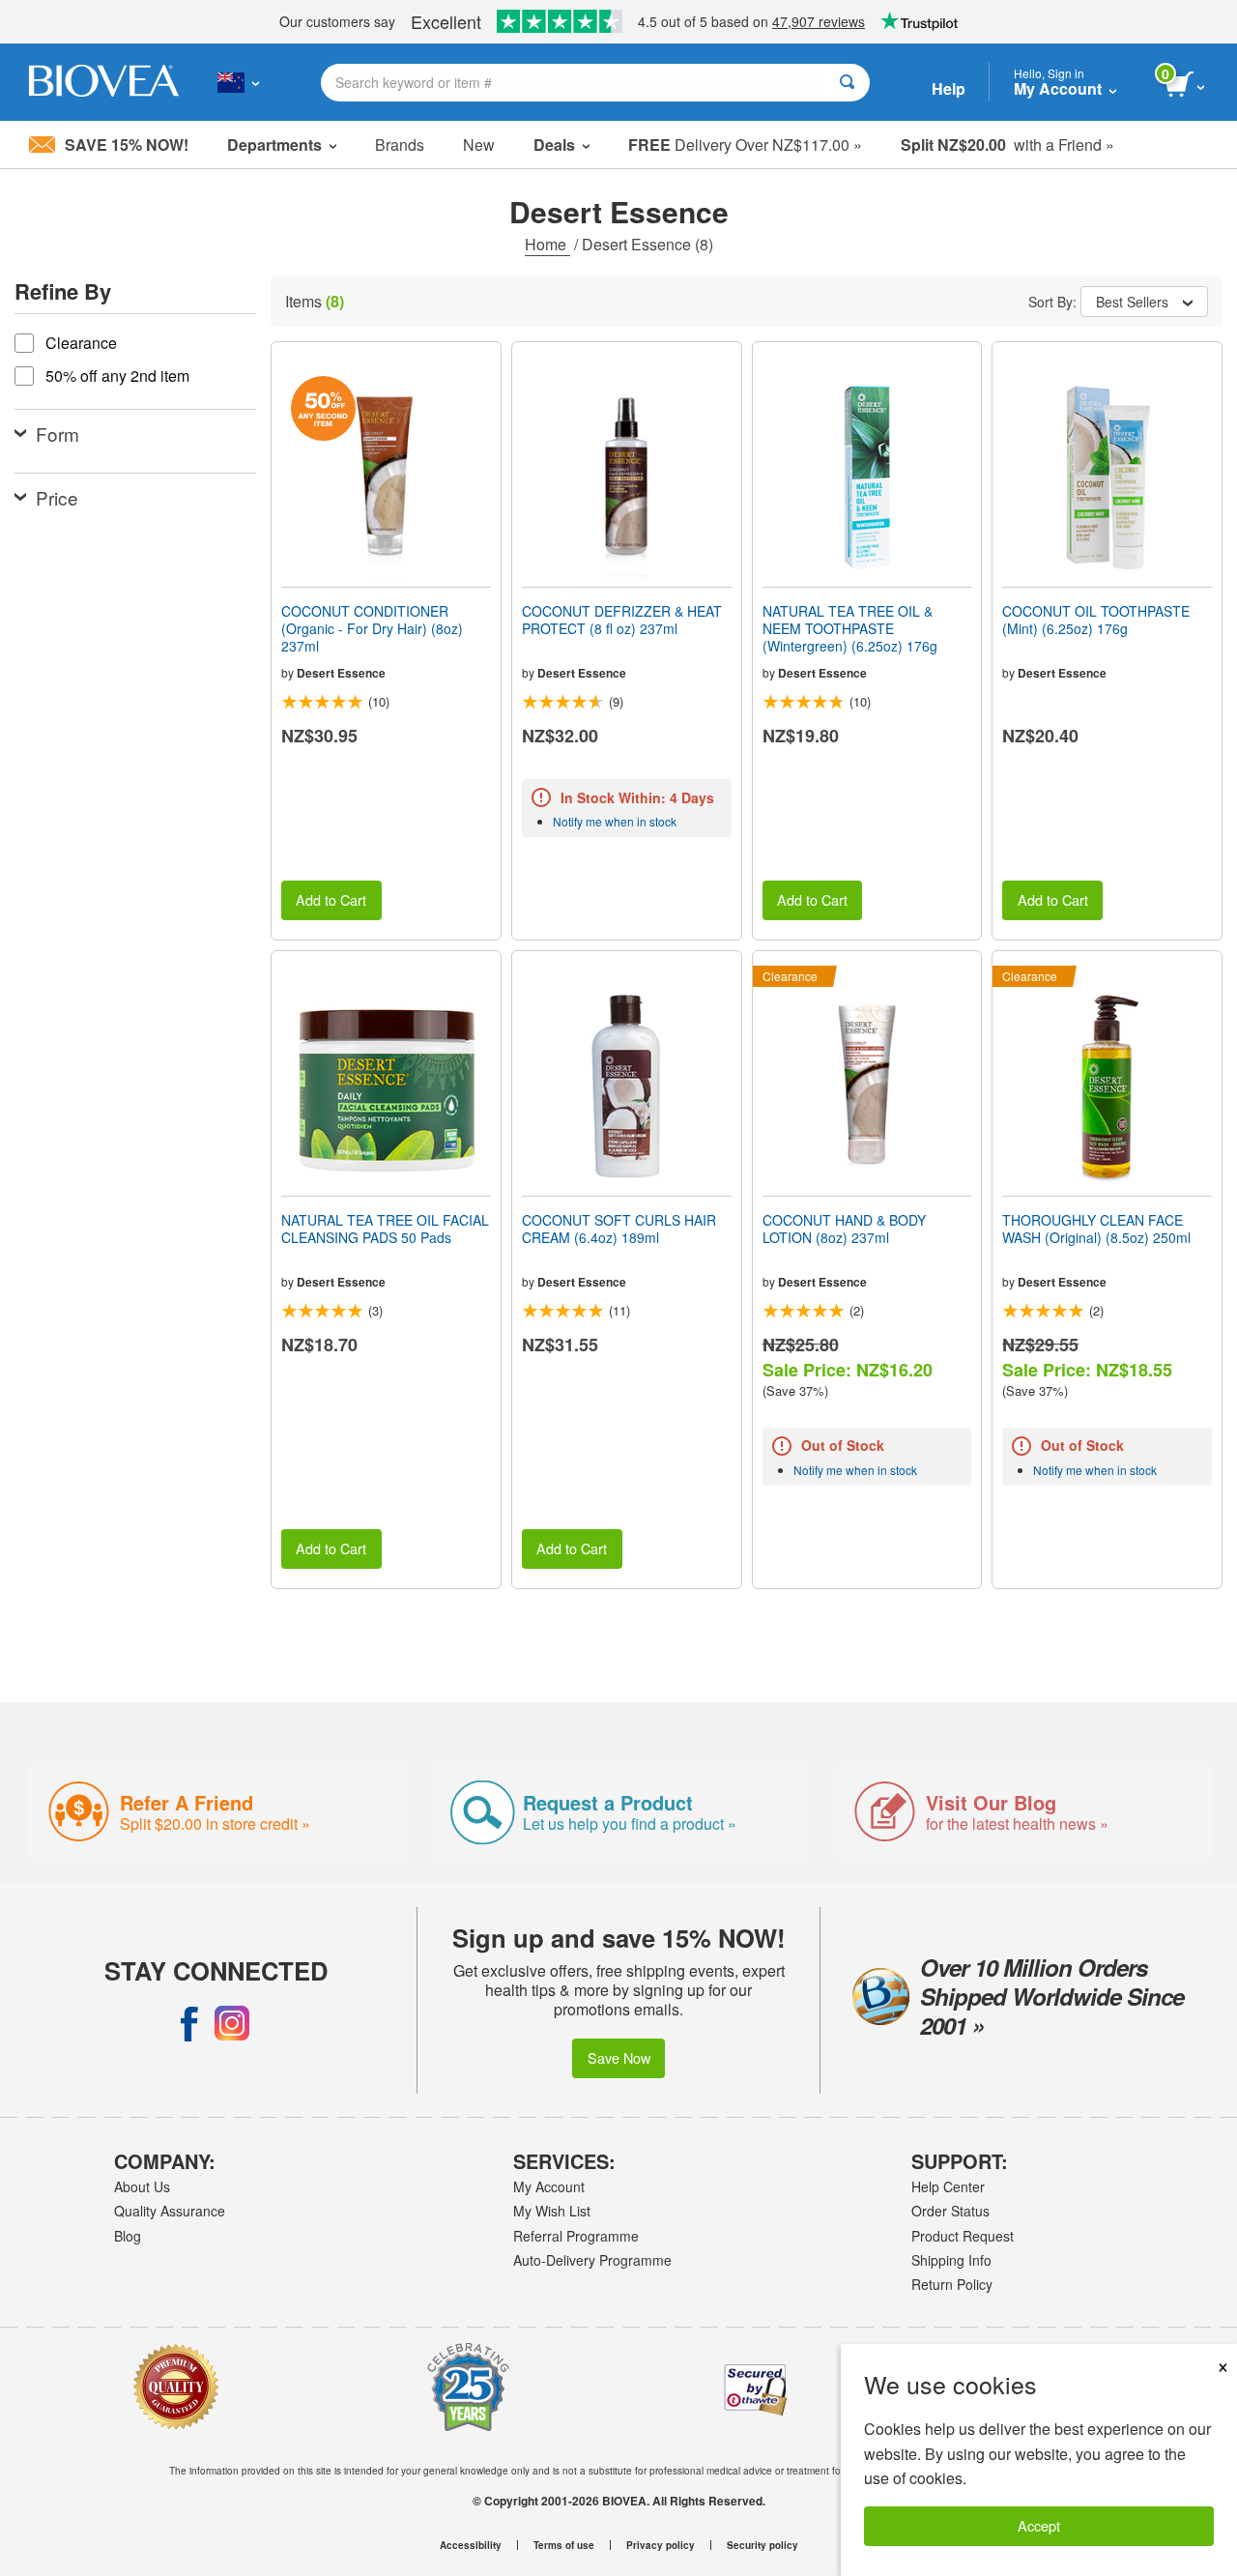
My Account (549, 2186)
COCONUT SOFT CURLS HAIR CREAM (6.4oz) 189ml (619, 1229)
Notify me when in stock (615, 821)
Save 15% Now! (127, 145)
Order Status (950, 2211)
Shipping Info (951, 2260)
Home (547, 244)
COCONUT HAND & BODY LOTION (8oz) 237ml (844, 1229)
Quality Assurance (170, 2211)
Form (58, 434)
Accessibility (471, 2545)
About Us (142, 2186)
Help (949, 88)
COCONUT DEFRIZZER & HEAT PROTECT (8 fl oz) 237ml (622, 620)
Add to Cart (331, 899)
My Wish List (552, 2211)
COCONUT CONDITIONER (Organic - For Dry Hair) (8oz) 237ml (372, 629)
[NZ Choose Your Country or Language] (238, 82)
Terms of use (564, 2545)
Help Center (948, 2186)
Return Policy (952, 2284)
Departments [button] (274, 145)
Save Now (619, 2057)
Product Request (963, 2236)
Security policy (762, 2545)
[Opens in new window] (189, 2023)
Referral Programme (576, 2236)
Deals (554, 145)
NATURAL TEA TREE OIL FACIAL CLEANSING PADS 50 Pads (385, 1229)
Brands (400, 145)
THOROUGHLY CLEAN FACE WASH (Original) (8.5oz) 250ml (1096, 1229)
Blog (128, 2236)
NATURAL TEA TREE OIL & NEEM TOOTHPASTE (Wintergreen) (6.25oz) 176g (850, 629)
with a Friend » (1007, 145)
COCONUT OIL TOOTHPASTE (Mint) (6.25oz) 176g (1096, 620)
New (479, 145)
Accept (1039, 2525)
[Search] (847, 83)
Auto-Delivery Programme (592, 2260)
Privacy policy (661, 2545)
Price (57, 497)
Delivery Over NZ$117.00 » (745, 145)
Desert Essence (341, 673)
